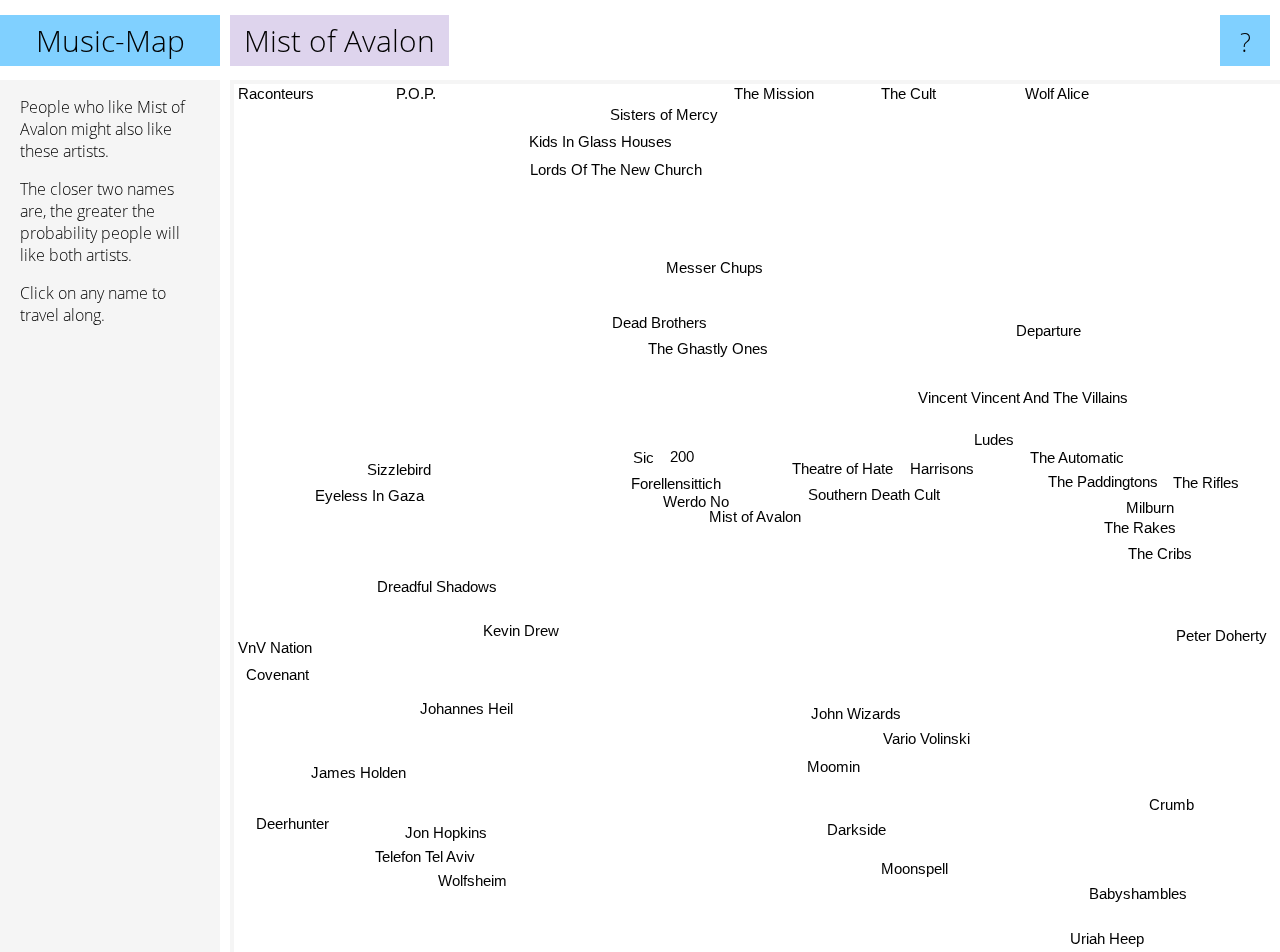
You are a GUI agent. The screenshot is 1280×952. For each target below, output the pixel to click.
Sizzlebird (397, 468)
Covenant (270, 665)
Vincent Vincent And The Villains (1025, 395)
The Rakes (1142, 525)
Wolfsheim (458, 885)
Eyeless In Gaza (370, 494)
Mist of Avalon (755, 516)
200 (685, 458)
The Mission (757, 93)
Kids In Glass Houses (599, 142)
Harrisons (945, 467)
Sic (646, 458)
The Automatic (1079, 454)
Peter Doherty (1226, 631)
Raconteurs (277, 93)
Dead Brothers (660, 324)
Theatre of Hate (846, 467)
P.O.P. (427, 93)
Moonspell (906, 871)
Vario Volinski (923, 743)
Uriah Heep (1111, 938)
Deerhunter (290, 821)
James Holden (355, 770)
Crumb (1178, 800)
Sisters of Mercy (628, 108)
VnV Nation (275, 638)
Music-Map (110, 40)
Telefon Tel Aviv (428, 861)
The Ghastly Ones (702, 350)
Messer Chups (712, 268)
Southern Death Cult (871, 494)
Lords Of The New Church (612, 174)
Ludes (996, 438)
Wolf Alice (1063, 93)
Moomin (829, 769)
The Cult (895, 93)
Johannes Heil (456, 700)
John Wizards (849, 717)
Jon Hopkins (444, 836)
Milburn (1151, 504)
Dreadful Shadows (438, 580)
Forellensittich (679, 484)
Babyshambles (1157, 885)
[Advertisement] (110, 647)
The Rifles (1208, 479)
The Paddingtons (1105, 478)
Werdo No (696, 503)
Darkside (833, 837)
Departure (1053, 328)
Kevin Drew (519, 628)
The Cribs (1163, 551)
